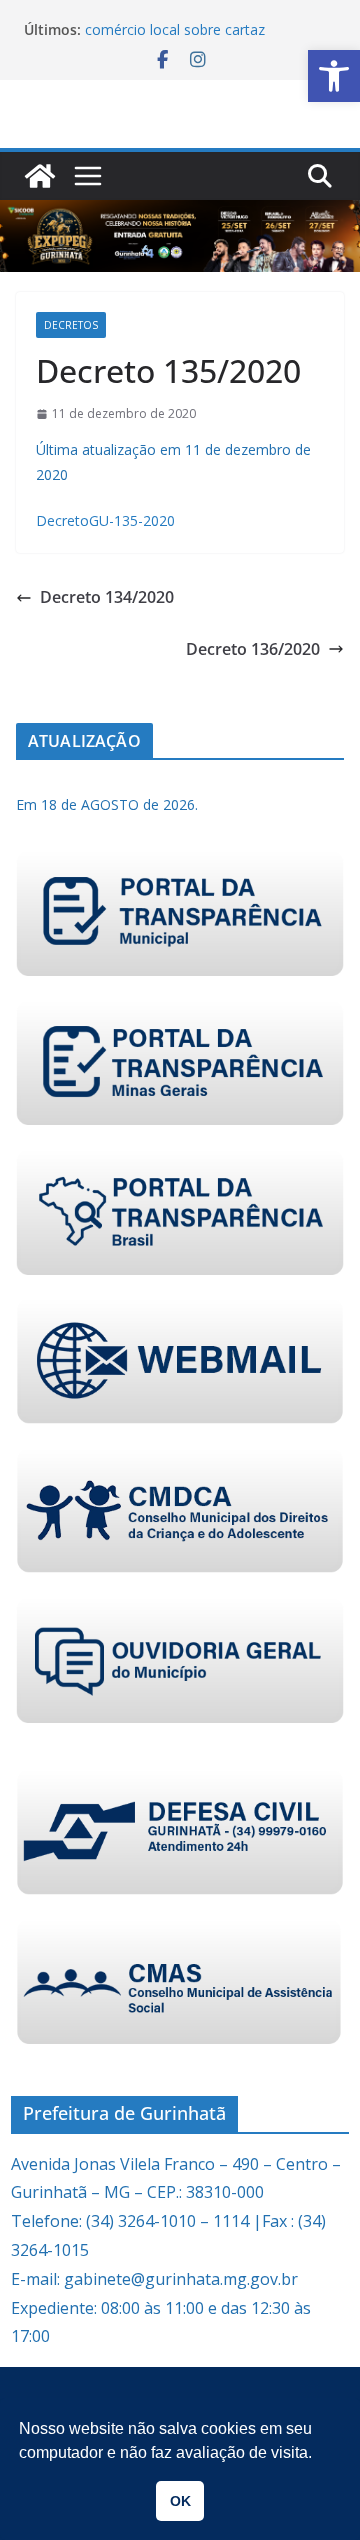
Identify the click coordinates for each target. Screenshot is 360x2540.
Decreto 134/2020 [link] (107, 597)
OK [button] (180, 2501)
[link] (334, 76)
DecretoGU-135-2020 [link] (105, 520)
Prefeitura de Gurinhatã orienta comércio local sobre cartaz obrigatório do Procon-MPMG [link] (185, 33)
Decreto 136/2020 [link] (253, 649)
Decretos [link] (71, 325)
